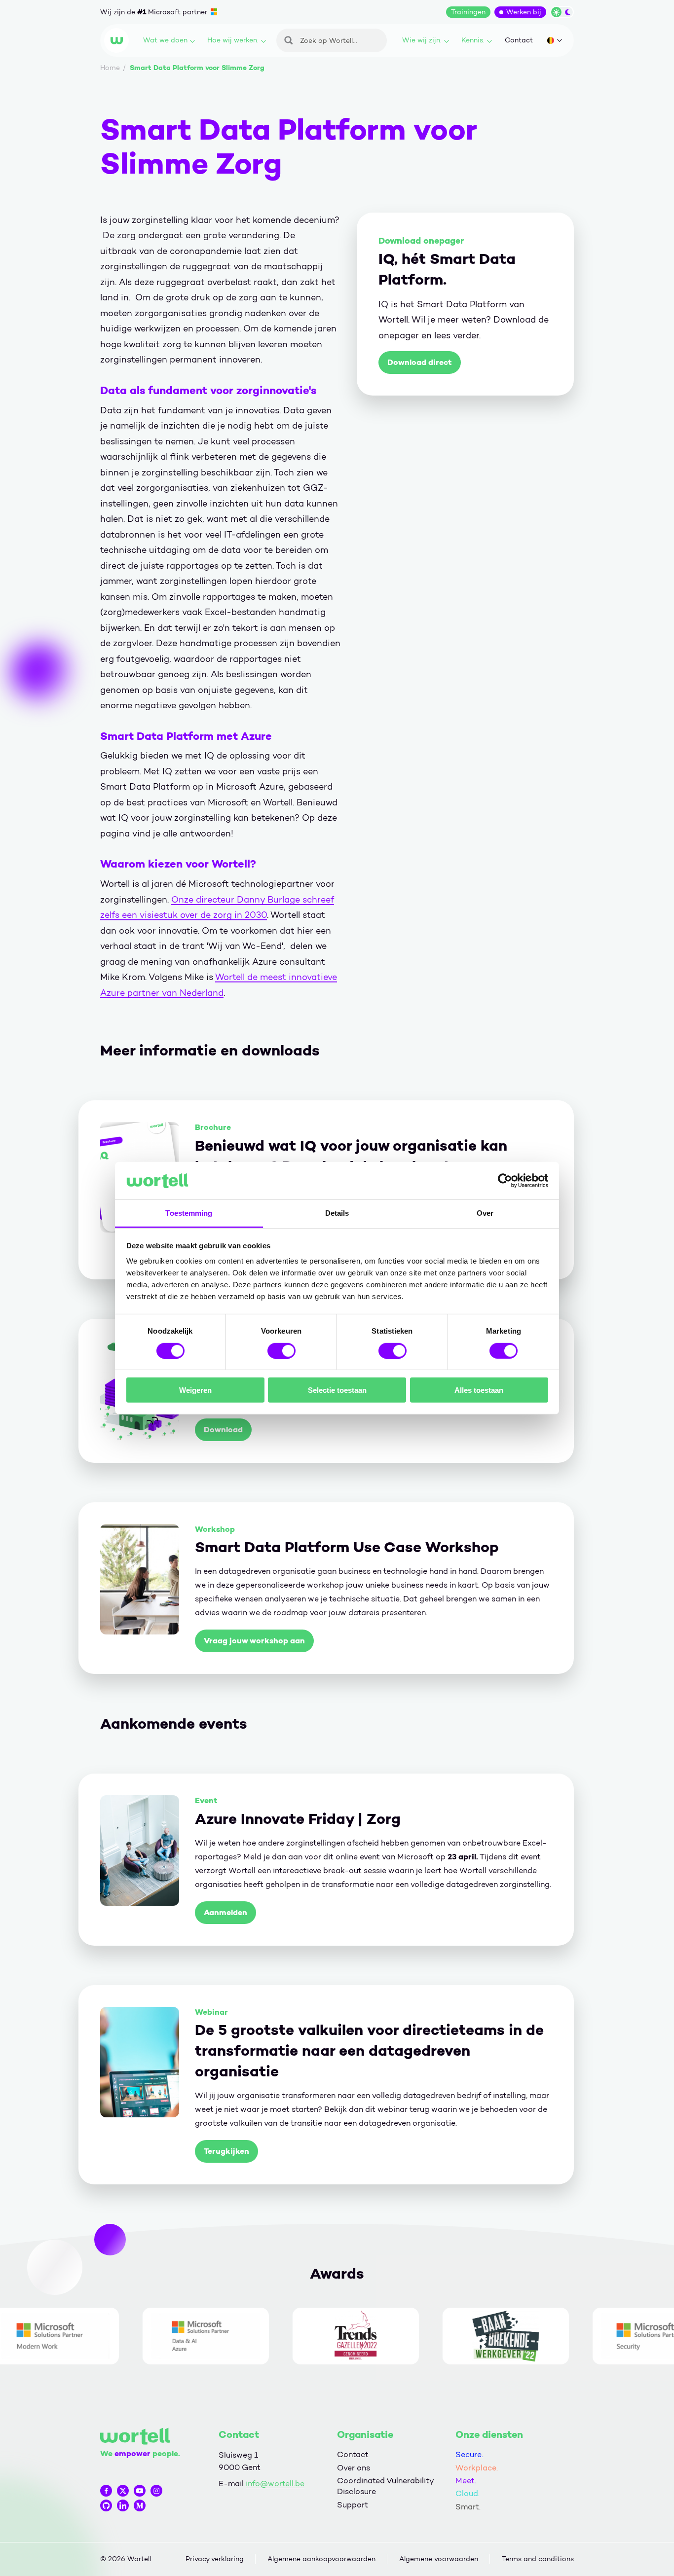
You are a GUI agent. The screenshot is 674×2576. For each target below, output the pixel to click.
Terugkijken (226, 2151)
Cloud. (468, 2493)
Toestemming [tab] (189, 1213)
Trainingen (468, 12)
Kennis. (473, 40)
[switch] (281, 1350)
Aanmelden (225, 1912)
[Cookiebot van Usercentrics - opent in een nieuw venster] (505, 1181)
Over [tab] (485, 1213)
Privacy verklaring (215, 2559)
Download (223, 1430)
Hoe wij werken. (233, 40)
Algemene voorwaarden (439, 2559)
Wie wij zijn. (422, 40)
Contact (519, 40)
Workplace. (477, 2468)
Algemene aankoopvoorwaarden (321, 2559)
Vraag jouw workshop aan (254, 1641)
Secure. (469, 2454)
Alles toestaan (479, 1390)
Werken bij (524, 12)
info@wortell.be (275, 2484)
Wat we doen (165, 40)
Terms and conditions (538, 2559)
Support (353, 2505)
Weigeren (195, 1390)
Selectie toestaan (337, 1390)
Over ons (354, 2468)
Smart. (468, 2507)
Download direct (420, 362)
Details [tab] (337, 1213)
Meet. (466, 2481)
